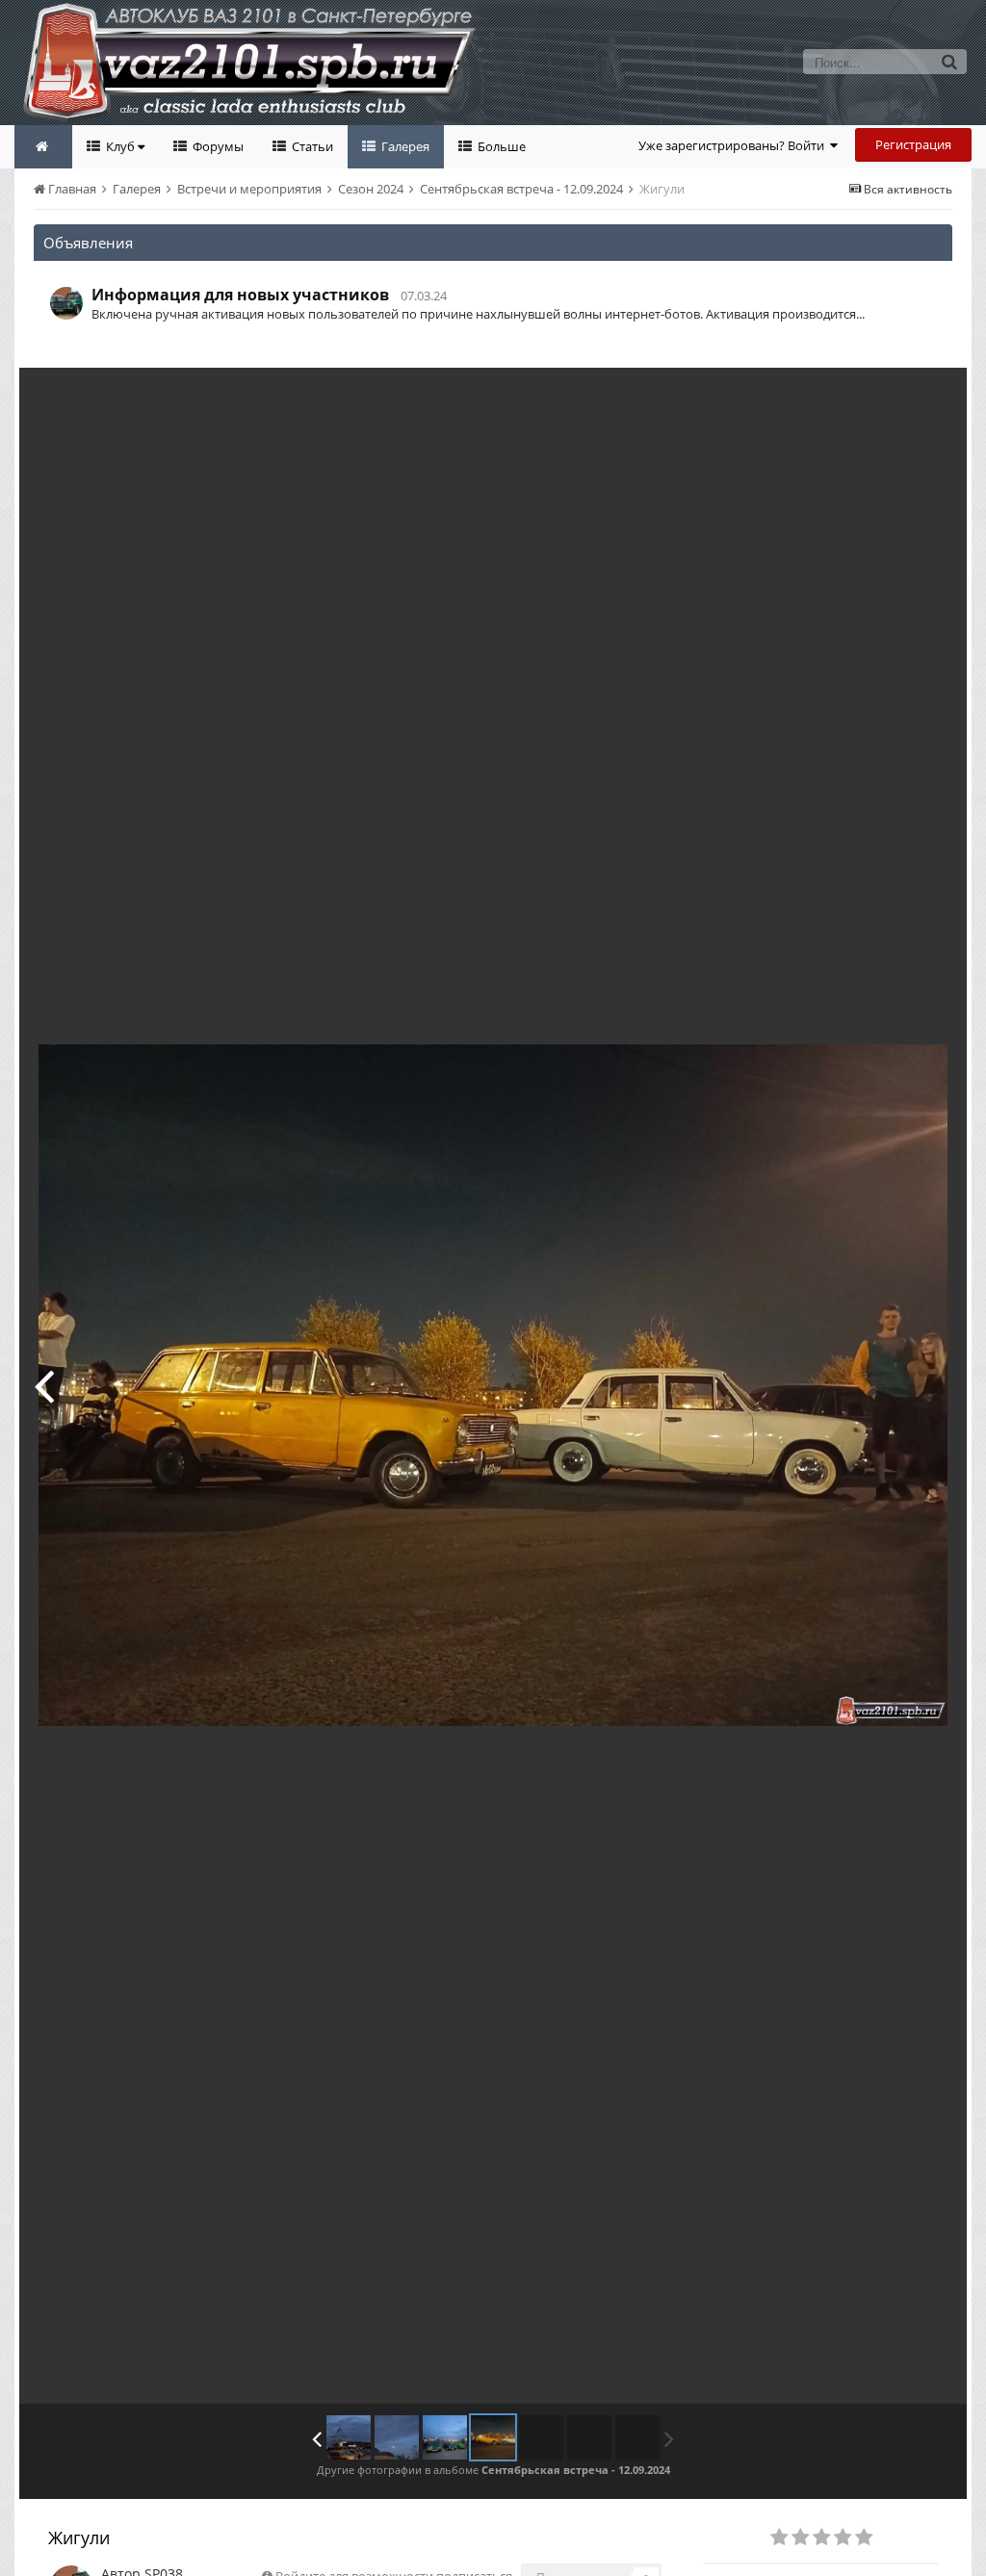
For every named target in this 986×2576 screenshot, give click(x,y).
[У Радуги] (44, 1385)
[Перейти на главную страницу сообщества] (43, 147)
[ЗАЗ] (349, 2437)
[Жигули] (397, 2437)
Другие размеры (842, 396)
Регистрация (913, 144)
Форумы (217, 146)
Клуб (120, 146)
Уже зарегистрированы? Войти (734, 145)
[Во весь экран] (932, 397)
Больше (500, 146)
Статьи (311, 146)
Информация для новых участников (240, 295)
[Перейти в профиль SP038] (66, 303)
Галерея (404, 146)
